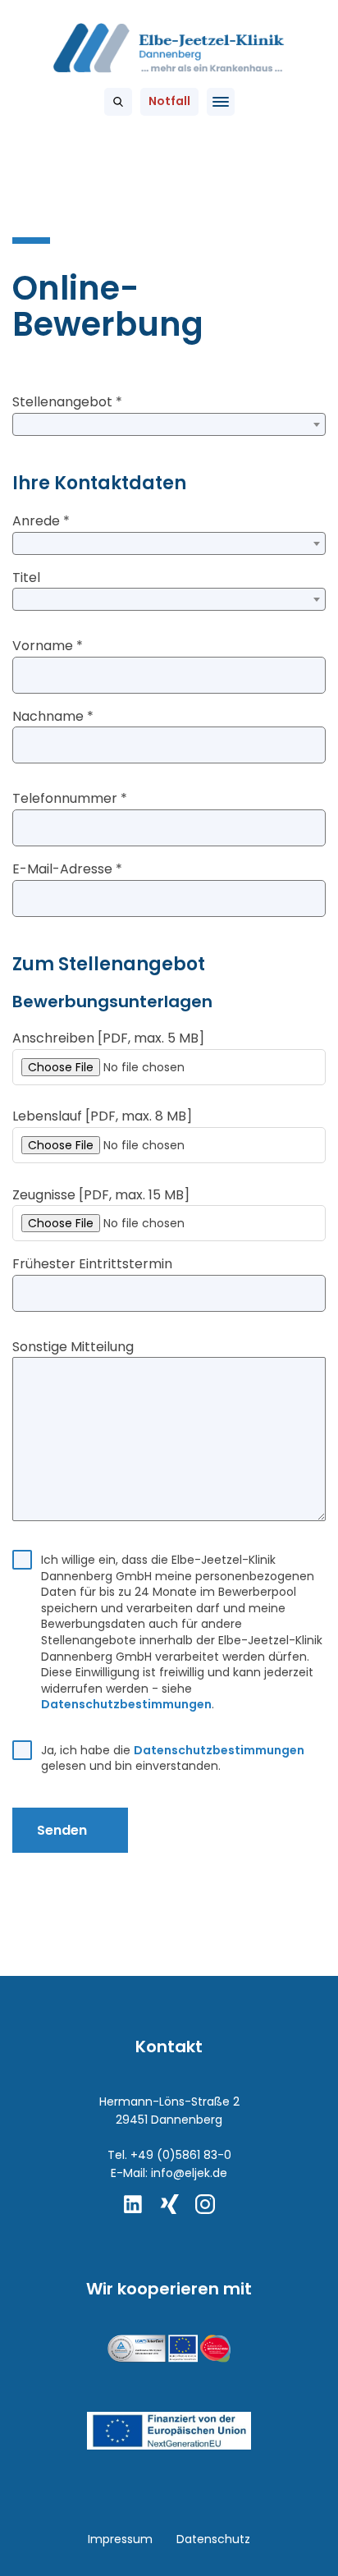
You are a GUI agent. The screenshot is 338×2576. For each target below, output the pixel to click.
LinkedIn (133, 2204)
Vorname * (48, 646)
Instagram (205, 2204)
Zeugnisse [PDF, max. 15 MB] (101, 1195)
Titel (26, 578)
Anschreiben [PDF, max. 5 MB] (108, 1038)
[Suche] (118, 102)
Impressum (120, 2539)
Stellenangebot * (67, 402)
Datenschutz (213, 2539)
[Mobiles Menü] (221, 102)
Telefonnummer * (70, 798)
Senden (62, 1830)
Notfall (169, 101)
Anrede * (41, 521)
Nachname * (53, 716)
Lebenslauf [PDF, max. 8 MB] (102, 1116)
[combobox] (169, 424)
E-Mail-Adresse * (67, 869)
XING (169, 2204)
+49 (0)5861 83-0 (181, 2155)
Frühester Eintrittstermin (92, 1264)
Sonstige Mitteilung (73, 1347)
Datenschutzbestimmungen (126, 1704)
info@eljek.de (189, 2173)
